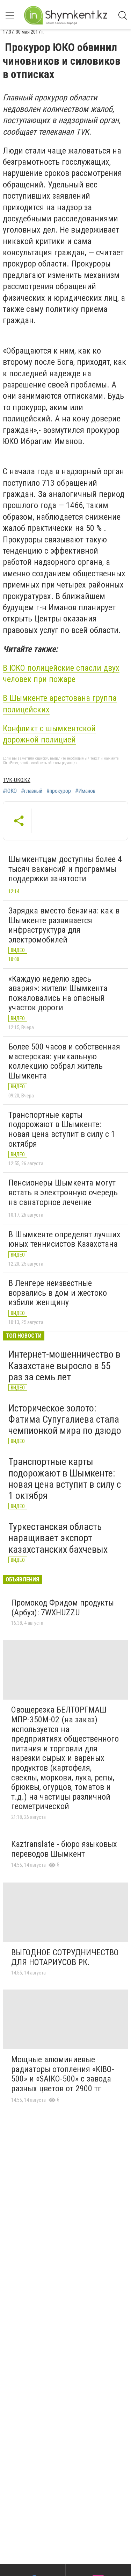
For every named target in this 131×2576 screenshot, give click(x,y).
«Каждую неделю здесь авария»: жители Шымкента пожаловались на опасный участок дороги (58, 993)
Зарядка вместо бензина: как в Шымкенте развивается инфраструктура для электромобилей (64, 925)
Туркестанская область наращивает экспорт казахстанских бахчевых (58, 1538)
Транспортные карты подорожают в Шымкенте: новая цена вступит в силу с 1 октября (62, 1129)
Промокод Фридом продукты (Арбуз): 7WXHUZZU (63, 1608)
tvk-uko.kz (17, 780)
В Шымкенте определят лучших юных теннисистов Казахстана (64, 1239)
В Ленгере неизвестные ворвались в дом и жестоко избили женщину (58, 1293)
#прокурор (59, 791)
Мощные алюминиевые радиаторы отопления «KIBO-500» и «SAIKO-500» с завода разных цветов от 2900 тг (63, 2074)
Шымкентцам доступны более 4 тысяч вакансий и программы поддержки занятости (65, 869)
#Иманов (85, 791)
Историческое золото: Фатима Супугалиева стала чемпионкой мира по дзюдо (65, 1419)
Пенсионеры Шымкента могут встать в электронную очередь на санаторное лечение (63, 1192)
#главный (32, 791)
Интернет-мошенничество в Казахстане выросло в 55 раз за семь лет (64, 1365)
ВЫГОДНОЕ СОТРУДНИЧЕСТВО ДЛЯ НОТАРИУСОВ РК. (65, 1957)
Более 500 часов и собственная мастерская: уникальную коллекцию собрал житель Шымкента (64, 1061)
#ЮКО (10, 791)
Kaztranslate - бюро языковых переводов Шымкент (64, 1849)
